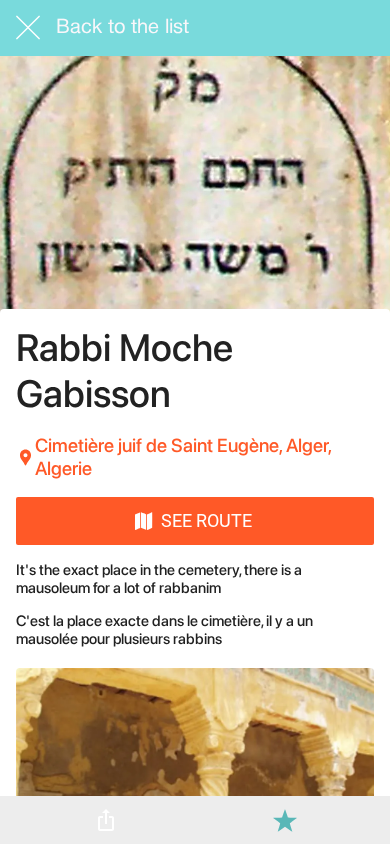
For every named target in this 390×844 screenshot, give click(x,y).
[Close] (28, 28)
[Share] (106, 820)
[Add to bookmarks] (285, 820)
